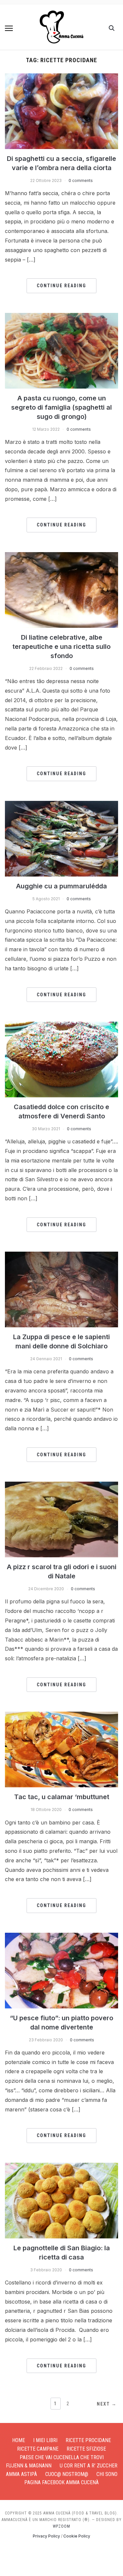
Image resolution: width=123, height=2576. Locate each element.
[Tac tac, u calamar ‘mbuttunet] (61, 1716)
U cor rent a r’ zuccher (89, 2466)
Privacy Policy (46, 2536)
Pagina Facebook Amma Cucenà (61, 2482)
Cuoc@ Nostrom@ (67, 2474)
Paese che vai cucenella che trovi (62, 2457)
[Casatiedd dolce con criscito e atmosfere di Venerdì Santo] (61, 1026)
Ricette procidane (88, 2440)
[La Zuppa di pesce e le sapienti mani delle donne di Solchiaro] (61, 1256)
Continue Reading (61, 286)
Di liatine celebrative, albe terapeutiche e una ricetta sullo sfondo (61, 647)
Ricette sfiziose (86, 2449)
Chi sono (107, 2474)
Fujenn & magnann (29, 2466)
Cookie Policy (77, 2536)
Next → (107, 2404)
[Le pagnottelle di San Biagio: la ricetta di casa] (61, 2167)
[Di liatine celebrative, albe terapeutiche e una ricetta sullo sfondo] (61, 556)
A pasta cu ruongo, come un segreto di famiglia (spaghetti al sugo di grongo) (61, 407)
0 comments (81, 180)
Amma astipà (21, 2474)
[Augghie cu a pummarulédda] (61, 805)
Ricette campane (38, 2449)
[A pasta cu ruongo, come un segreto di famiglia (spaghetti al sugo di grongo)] (61, 317)
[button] (9, 28)
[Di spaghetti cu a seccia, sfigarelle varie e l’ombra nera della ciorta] (61, 77)
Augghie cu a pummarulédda (61, 886)
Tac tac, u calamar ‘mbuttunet (62, 1797)
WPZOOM (61, 2526)
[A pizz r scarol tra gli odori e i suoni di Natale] (61, 1486)
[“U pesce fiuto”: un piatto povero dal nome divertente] (61, 1937)
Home (19, 2440)
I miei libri (45, 2440)
